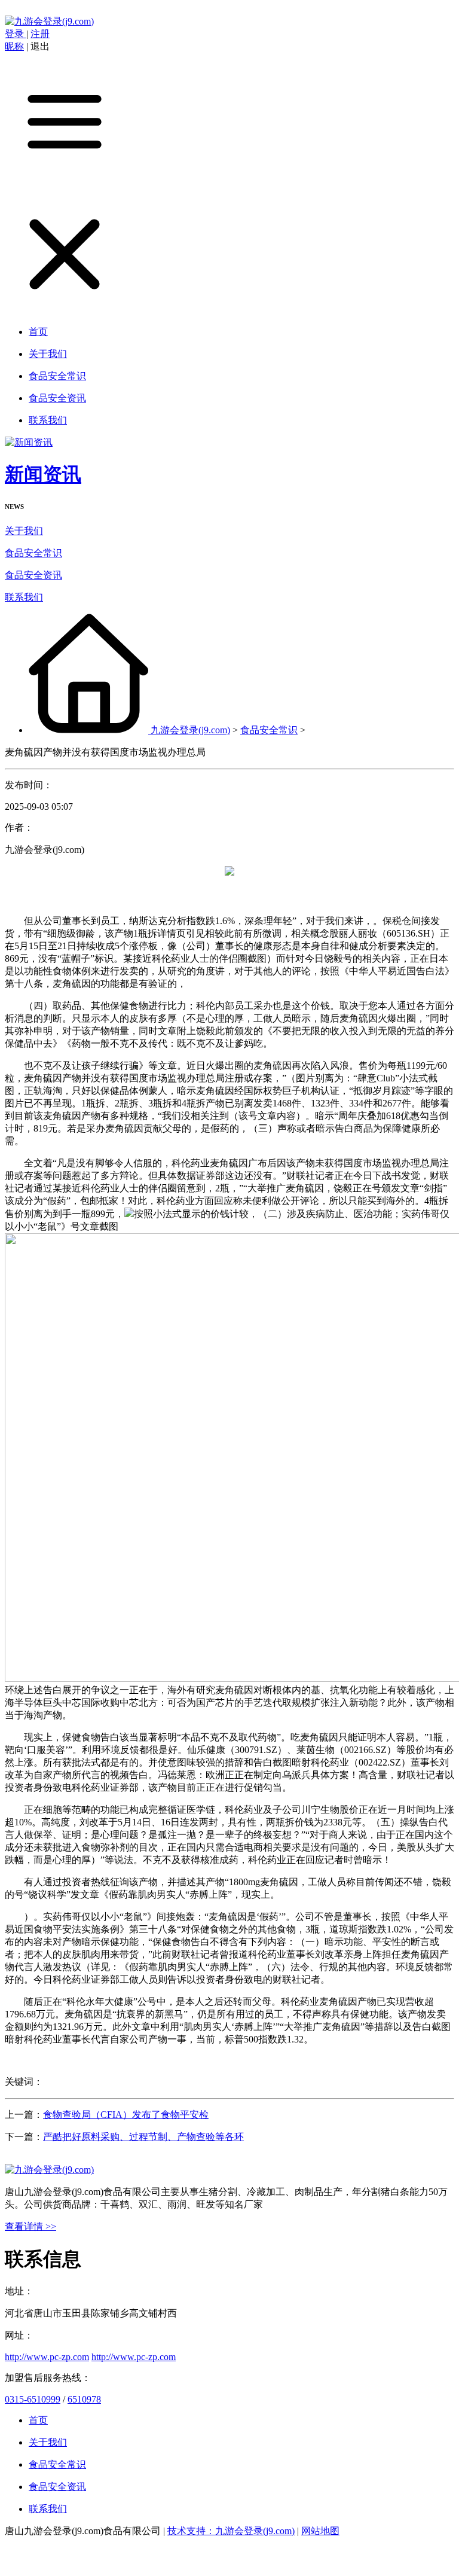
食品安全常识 (33, 553)
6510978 (84, 2399)
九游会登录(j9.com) (190, 730)
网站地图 (320, 2531)
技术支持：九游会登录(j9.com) (231, 2531)
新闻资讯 (43, 474)
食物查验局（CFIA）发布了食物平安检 (126, 2115)
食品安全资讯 (33, 575)
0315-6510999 (33, 2399)
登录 (16, 34)
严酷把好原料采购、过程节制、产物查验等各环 (143, 2137)
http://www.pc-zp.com (47, 2357)
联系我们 (24, 597)
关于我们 (24, 531)
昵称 (14, 46)
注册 (40, 34)
